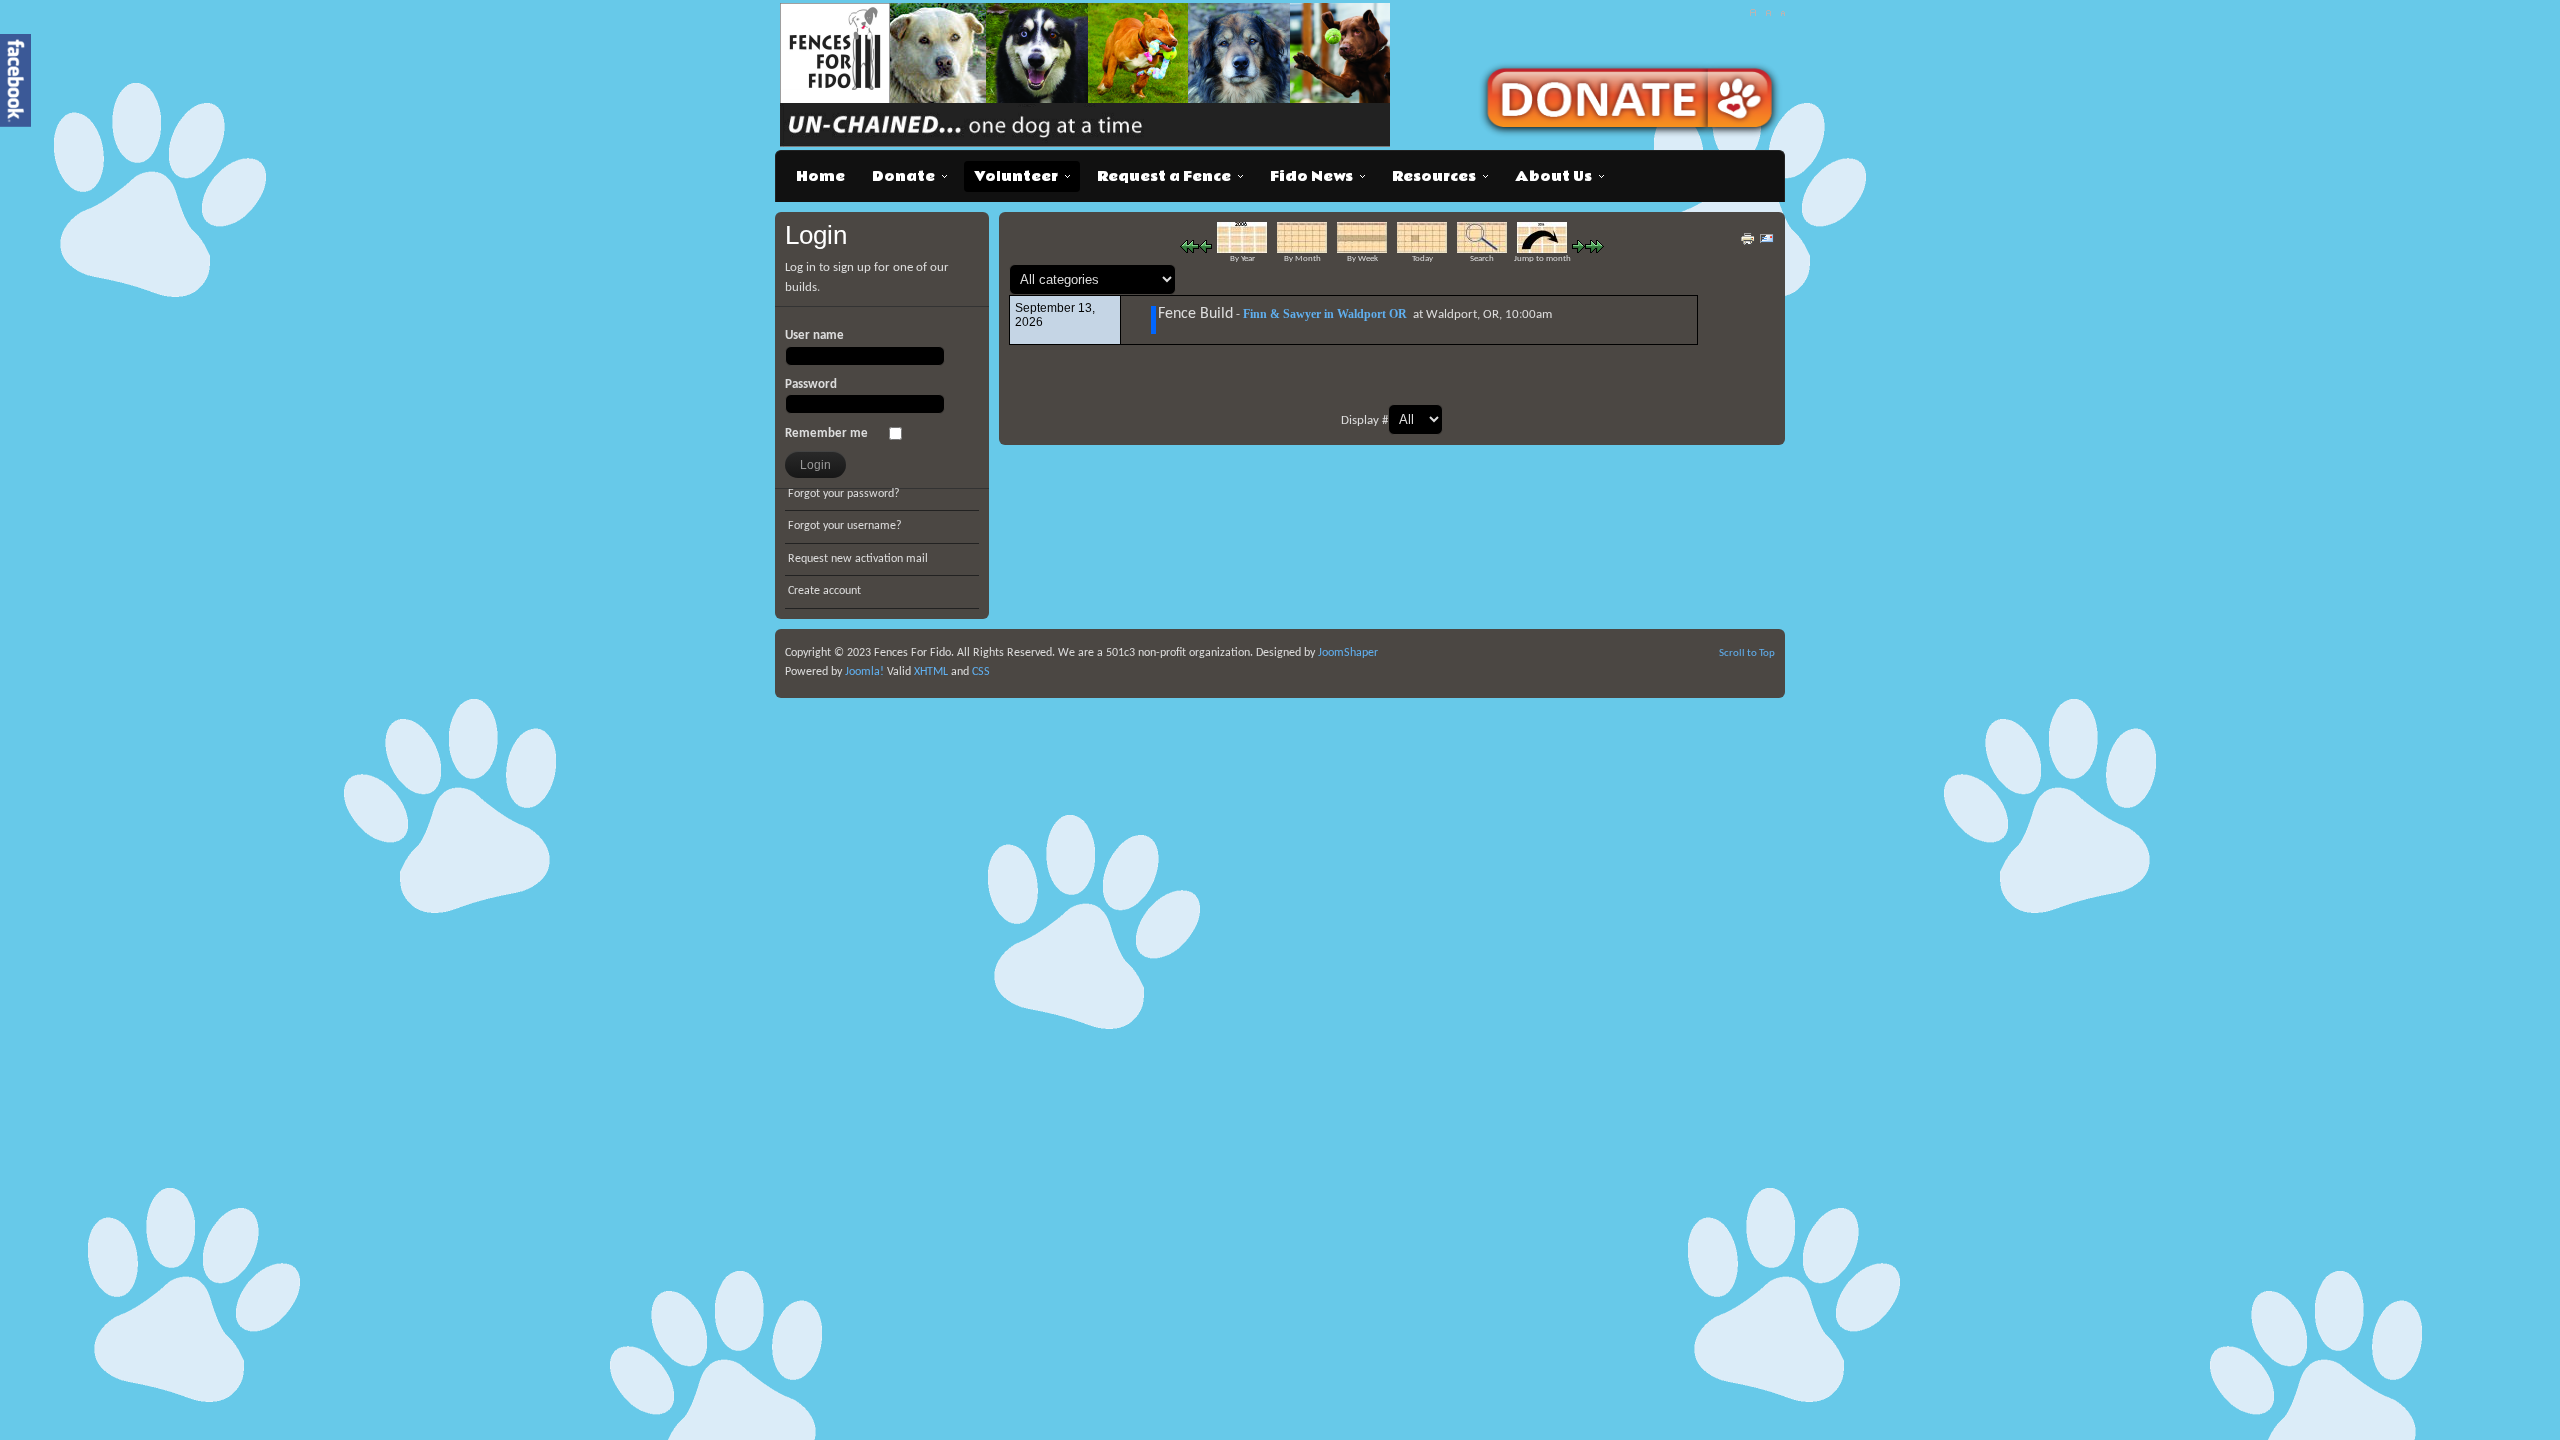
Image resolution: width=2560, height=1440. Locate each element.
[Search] (1482, 249)
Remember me (826, 433)
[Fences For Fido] (1089, 75)
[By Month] (1302, 249)
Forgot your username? (845, 526)
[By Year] (1242, 249)
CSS (981, 672)
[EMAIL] (1767, 243)
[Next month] (1594, 249)
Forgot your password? (844, 494)
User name (814, 335)
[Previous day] (1205, 249)
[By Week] (1362, 249)
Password (811, 384)
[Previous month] (1189, 249)
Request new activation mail (858, 559)
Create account (824, 591)
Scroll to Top (1747, 653)
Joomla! (863, 672)
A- (1782, 13)
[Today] (1422, 249)
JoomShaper (1348, 653)
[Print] (1748, 243)
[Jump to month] (1542, 249)
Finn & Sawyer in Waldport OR (1325, 314)
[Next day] (1578, 249)
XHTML (931, 672)
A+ (1752, 13)
